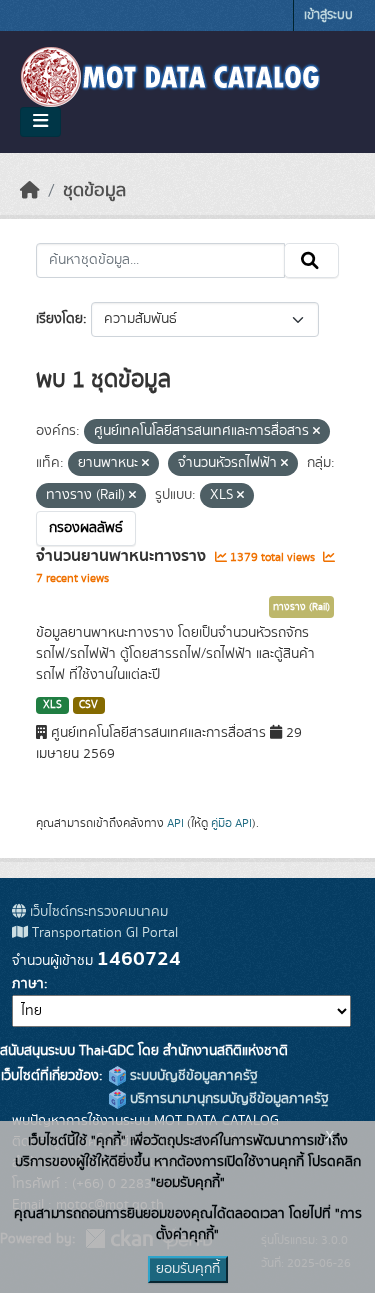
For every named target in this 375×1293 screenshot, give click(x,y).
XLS (52, 705)
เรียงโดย (59, 319)
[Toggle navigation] (40, 122)
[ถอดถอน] (316, 432)
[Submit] (311, 261)
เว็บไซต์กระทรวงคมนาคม (97, 912)
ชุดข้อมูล (94, 191)
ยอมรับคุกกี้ (188, 1269)
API (175, 823)
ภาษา (28, 984)
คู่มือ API (231, 823)
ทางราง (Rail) (301, 607)
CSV (88, 705)
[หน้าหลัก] (30, 191)
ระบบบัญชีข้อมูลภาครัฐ (192, 1076)
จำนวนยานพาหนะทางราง (123, 556)
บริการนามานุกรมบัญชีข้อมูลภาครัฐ (227, 1099)
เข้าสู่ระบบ (328, 15)
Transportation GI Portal (103, 933)
